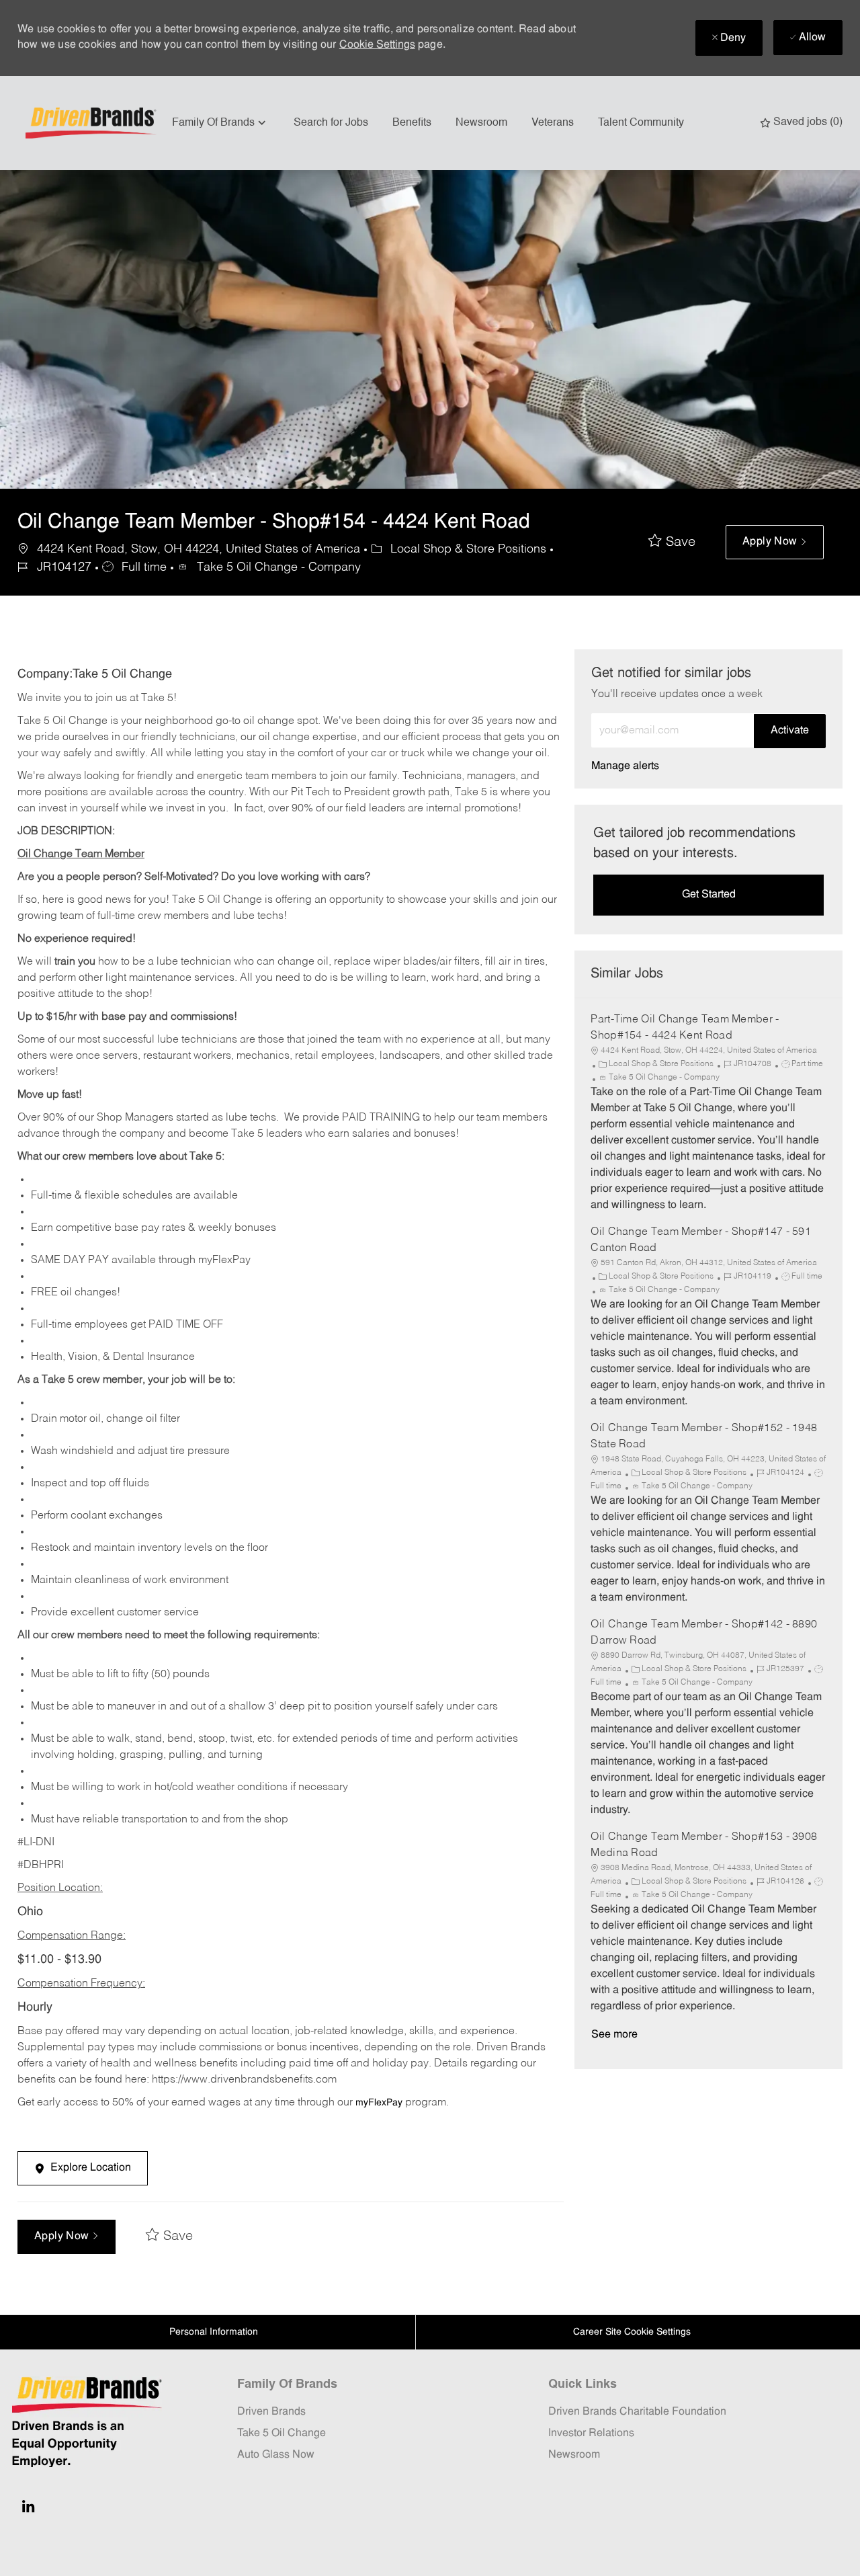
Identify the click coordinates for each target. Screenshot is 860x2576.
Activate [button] (790, 731)
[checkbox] (672, 542)
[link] (625, 766)
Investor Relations (591, 2433)
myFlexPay (379, 2103)
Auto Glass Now (276, 2455)
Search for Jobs (331, 123)
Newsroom (481, 123)
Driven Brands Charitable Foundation (637, 2412)
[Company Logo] (93, 123)
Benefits (412, 123)
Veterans (553, 123)
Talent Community (641, 123)
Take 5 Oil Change (282, 2433)
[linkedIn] (28, 2506)
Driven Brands (271, 2412)
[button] (775, 542)
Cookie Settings (377, 45)
